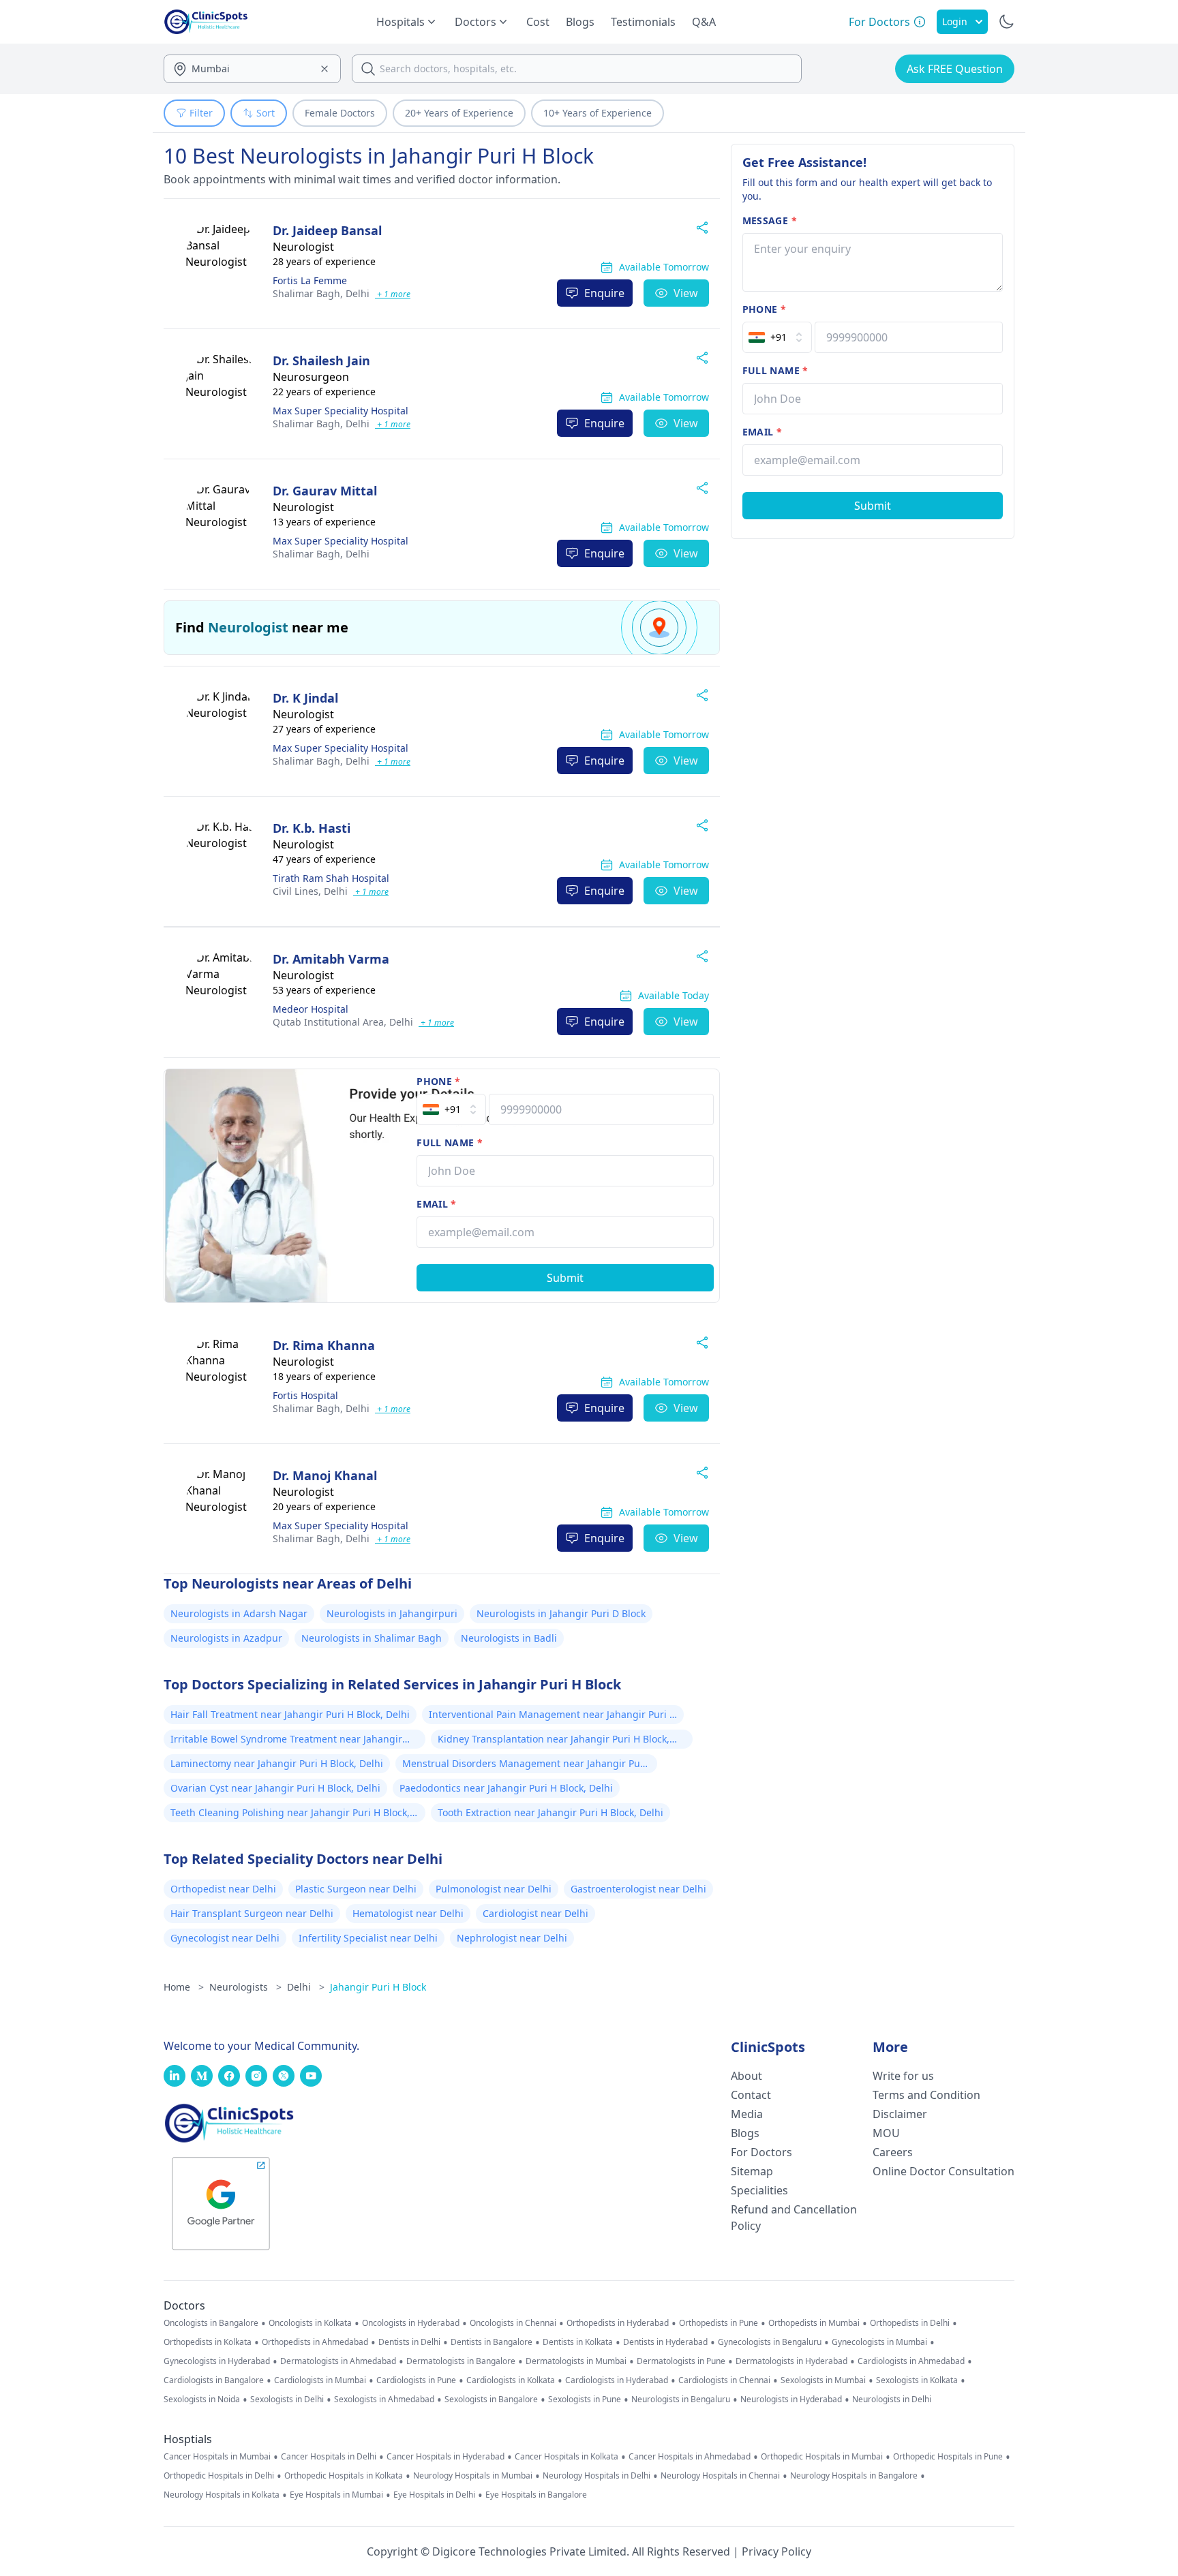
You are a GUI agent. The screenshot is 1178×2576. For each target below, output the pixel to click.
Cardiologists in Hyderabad (617, 2380)
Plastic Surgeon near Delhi (356, 1889)
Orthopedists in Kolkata (208, 2342)
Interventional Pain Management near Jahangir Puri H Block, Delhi (553, 1716)
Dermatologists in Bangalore (461, 2361)
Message (770, 220)
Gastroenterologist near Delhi (638, 1889)
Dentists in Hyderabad (665, 2342)
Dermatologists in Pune (681, 2361)
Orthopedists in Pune (719, 2323)
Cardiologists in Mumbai (320, 2380)
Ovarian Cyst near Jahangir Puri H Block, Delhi (275, 1788)
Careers (893, 2152)
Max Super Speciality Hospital (341, 411)
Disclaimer (900, 2114)
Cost (538, 22)
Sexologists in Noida (202, 2399)
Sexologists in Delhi (287, 2399)
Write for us (903, 2076)
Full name (450, 1143)
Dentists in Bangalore (492, 2342)
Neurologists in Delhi (892, 2399)
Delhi (321, 293)
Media (747, 2114)
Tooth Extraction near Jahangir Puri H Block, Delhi (550, 1812)
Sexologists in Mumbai (823, 2380)
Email (436, 1204)
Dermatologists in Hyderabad (791, 2361)
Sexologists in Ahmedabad (384, 2399)
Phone (438, 1081)
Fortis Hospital (305, 1395)
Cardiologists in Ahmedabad (911, 2361)
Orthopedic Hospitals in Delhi (219, 2476)
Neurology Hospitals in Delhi (596, 2476)
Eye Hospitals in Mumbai (336, 2495)
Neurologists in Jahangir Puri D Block (561, 1613)
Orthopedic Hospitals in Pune (948, 2457)
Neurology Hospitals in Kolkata (222, 2495)
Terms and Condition (926, 2095)
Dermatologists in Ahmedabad (338, 2361)
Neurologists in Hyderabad (791, 2399)
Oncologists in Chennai (513, 2323)
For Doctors (761, 2152)
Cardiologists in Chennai (724, 2380)
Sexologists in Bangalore (491, 2399)
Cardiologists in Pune (416, 2380)
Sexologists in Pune (585, 2399)
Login (955, 21)
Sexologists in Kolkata (917, 2380)
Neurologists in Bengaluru (681, 2399)
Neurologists (245, 1987)
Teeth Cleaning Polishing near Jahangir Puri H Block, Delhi (290, 1814)
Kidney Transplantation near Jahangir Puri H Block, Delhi (554, 1741)
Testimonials (643, 22)
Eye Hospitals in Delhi (434, 2495)
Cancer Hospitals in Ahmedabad (690, 2457)
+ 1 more (393, 294)
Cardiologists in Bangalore (214, 2380)
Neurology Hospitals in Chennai (720, 2476)
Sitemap (752, 2171)
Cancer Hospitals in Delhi (329, 2457)
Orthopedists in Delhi (910, 2323)
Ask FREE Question (955, 69)
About (746, 2076)
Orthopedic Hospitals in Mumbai (822, 2457)
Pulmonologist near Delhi (494, 1889)
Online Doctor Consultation (943, 2171)
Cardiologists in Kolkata (511, 2380)
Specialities (759, 2190)
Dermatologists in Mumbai (576, 2361)
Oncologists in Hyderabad (411, 2323)
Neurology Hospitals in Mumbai (473, 2476)
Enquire (604, 293)
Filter (201, 113)
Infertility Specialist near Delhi (368, 1938)
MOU (886, 2133)
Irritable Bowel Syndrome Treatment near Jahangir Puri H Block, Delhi (286, 1741)
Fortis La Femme (310, 280)
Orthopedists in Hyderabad (618, 2323)
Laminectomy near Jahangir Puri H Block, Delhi (277, 1763)
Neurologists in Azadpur (226, 1638)
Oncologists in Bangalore (211, 2323)
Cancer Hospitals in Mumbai (217, 2457)
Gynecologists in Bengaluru (770, 2342)
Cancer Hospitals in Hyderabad (445, 2457)
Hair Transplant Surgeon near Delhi (252, 1913)
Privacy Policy (776, 2551)
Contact (751, 2095)
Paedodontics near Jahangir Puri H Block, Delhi (506, 1788)
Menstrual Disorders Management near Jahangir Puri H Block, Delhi (525, 1765)
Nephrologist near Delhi (512, 1938)
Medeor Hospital (311, 1009)
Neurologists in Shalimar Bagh (372, 1638)
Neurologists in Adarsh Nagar (239, 1613)
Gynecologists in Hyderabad (217, 2361)
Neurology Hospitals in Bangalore (854, 2476)
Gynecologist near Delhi (225, 1938)
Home (184, 1987)
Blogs (580, 22)
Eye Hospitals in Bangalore (536, 2495)
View (686, 293)
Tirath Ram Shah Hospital (331, 878)
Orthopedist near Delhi (223, 1889)
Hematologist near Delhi (408, 1913)
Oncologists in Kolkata (310, 2323)
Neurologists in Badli (509, 1638)
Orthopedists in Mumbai (814, 2323)
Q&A (704, 22)
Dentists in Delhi (409, 2342)
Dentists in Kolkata (578, 2342)
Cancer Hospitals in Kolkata (567, 2457)
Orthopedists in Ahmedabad (315, 2342)
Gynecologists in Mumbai (879, 2342)
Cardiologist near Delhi (535, 1913)
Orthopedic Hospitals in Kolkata (344, 2476)
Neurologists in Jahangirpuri (392, 1613)
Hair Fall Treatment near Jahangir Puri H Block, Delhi (290, 1714)
